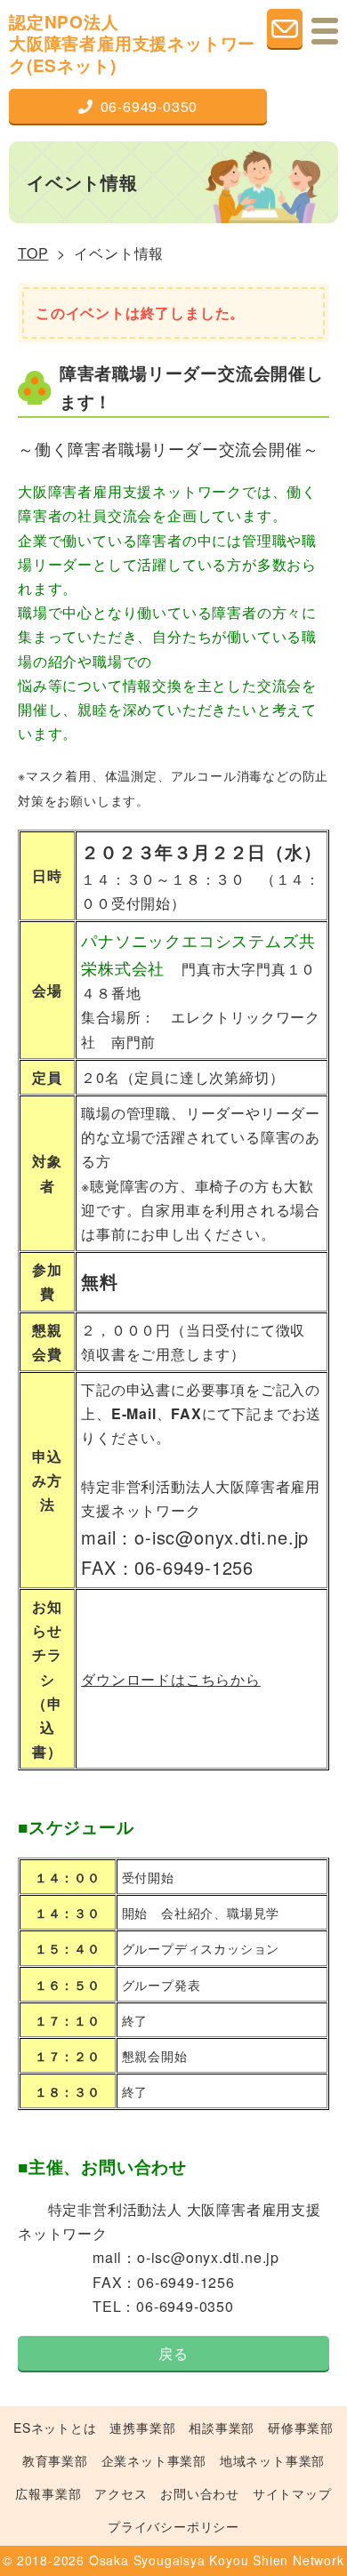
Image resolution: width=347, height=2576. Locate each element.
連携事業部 (142, 2428)
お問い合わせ (200, 2493)
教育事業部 (55, 2460)
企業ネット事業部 (154, 2460)
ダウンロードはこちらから (171, 1679)
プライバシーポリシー (173, 2526)
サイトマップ (292, 2493)
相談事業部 (222, 2428)
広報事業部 (48, 2493)
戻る (173, 2353)
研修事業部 (301, 2428)
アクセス (121, 2493)
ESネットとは (55, 2428)
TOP (33, 253)
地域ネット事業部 (272, 2460)
